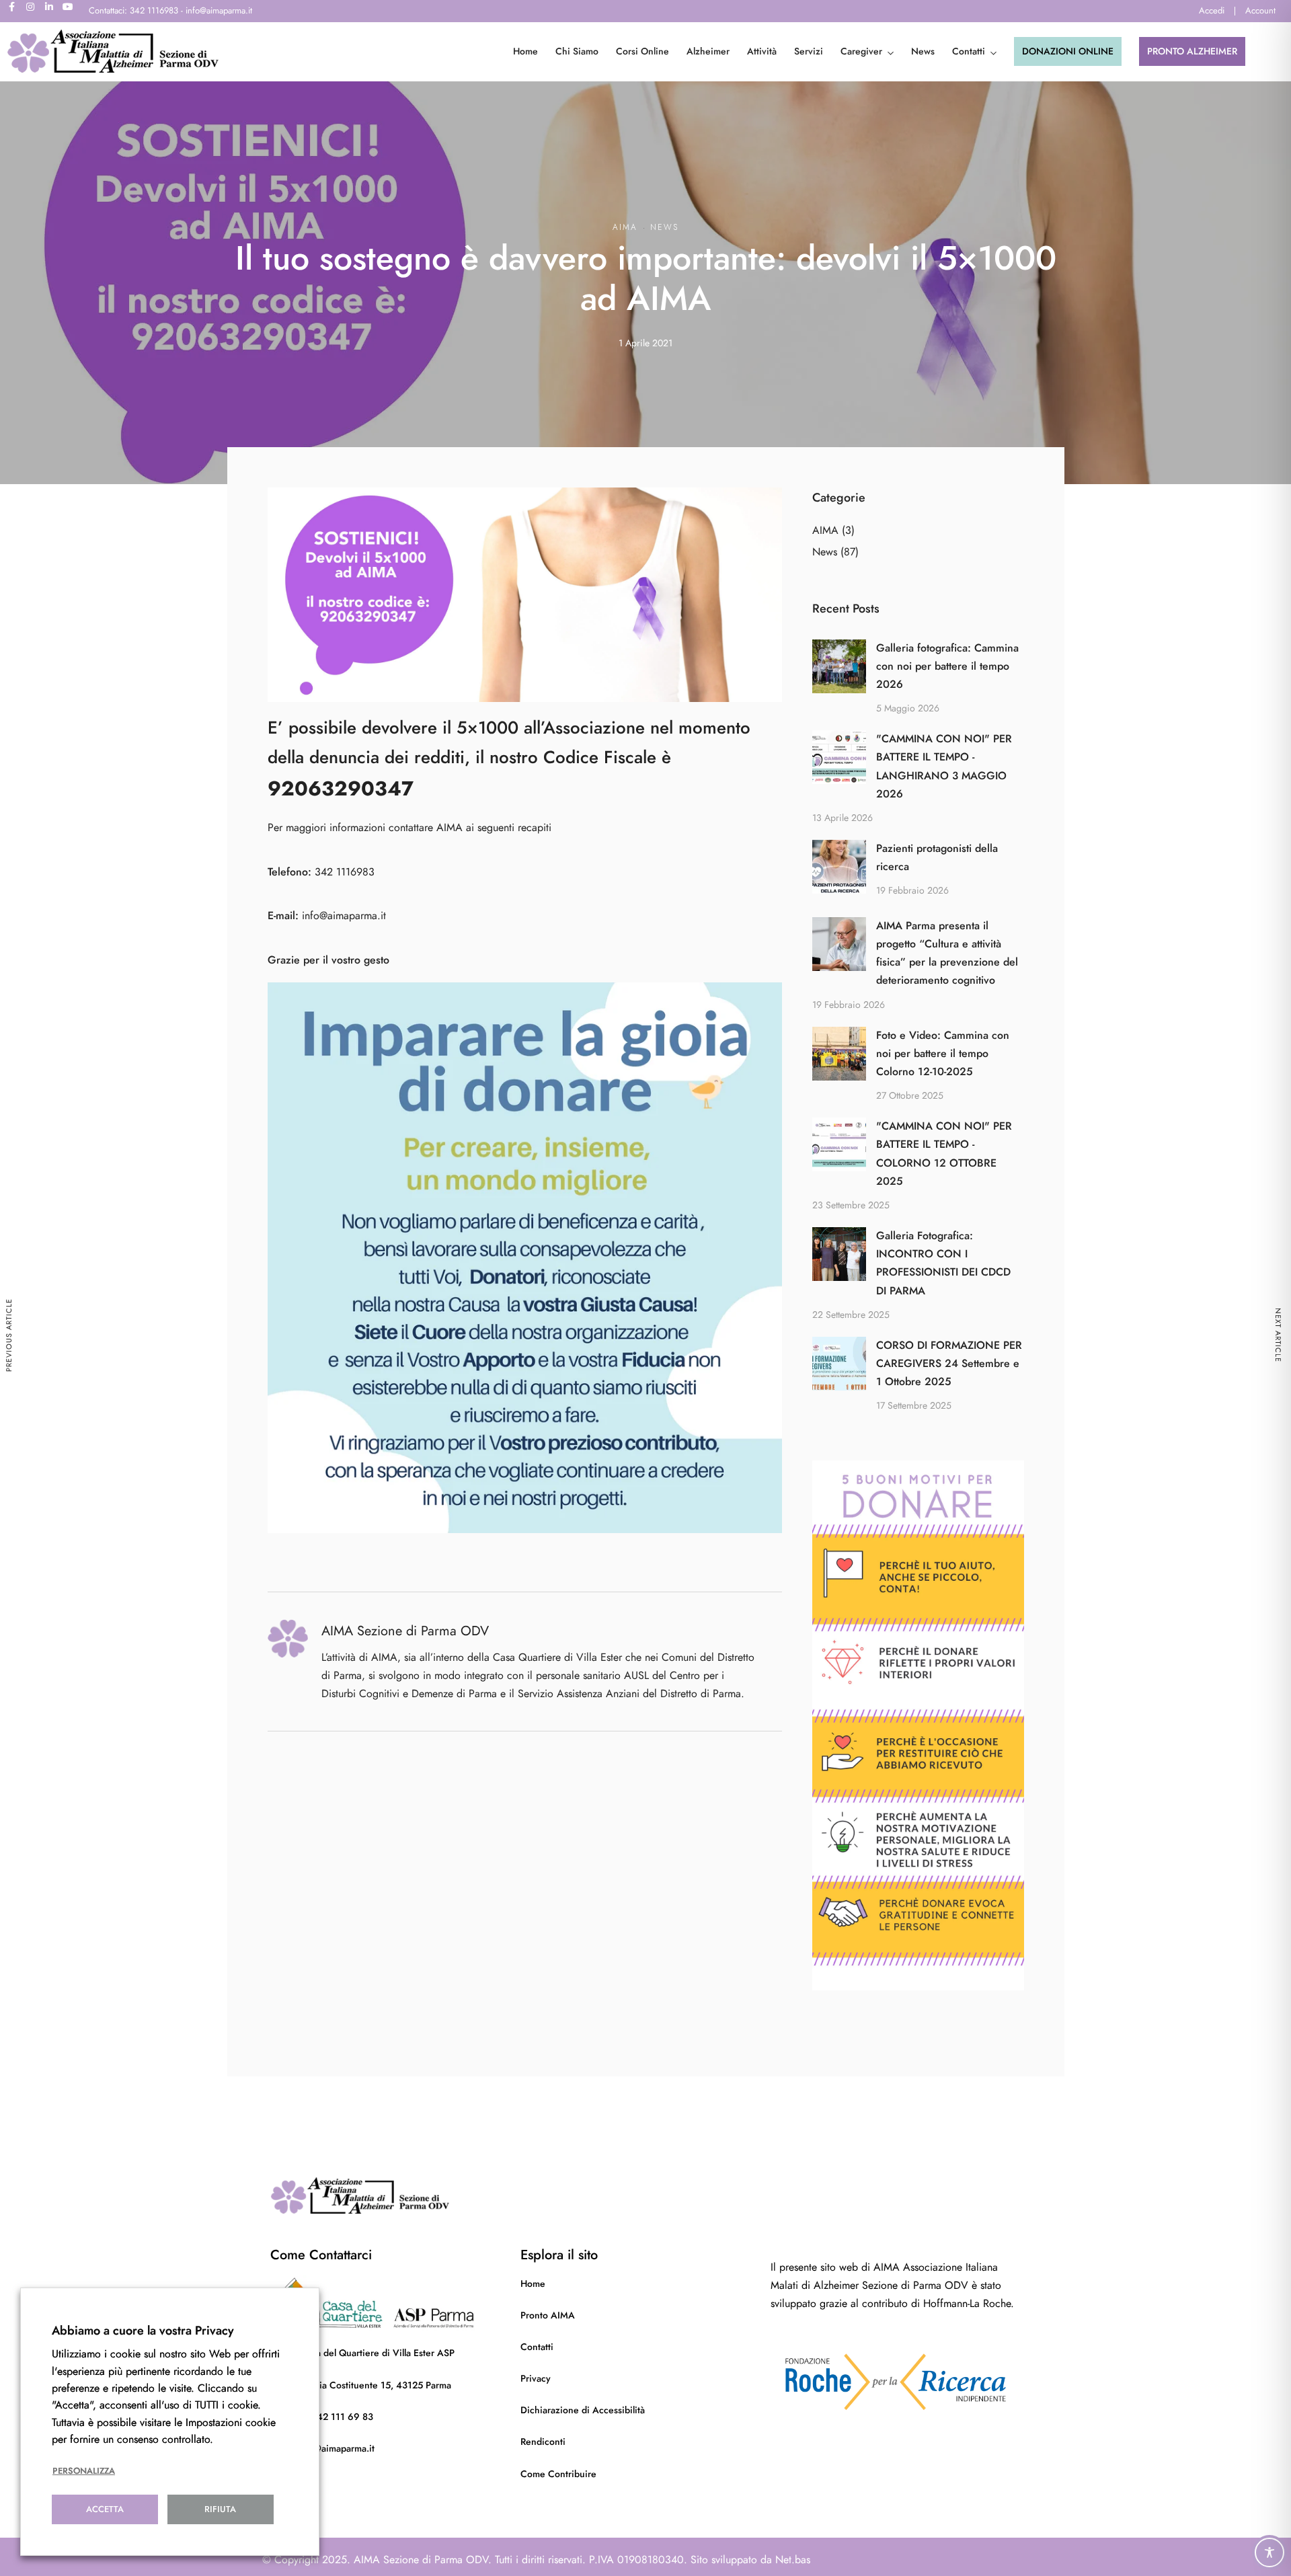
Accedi (1212, 11)
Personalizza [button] (84, 2471)
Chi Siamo (577, 51)
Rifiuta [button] (220, 2509)
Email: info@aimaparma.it (322, 2449)
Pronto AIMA (548, 2315)
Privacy (536, 2379)
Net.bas (793, 2560)
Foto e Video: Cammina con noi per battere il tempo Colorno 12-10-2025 (943, 1054)
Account (1260, 11)
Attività (762, 51)
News (923, 51)
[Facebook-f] (16, 11)
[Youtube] (73, 11)
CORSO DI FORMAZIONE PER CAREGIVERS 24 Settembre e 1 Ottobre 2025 (949, 1364)
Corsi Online (642, 51)
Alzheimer (708, 51)
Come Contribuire (558, 2474)
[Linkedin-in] (54, 11)
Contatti (969, 51)
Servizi (809, 51)
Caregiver (861, 51)
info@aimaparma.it (344, 916)
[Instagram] (35, 11)
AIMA (625, 227)
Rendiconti (543, 2442)
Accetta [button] (105, 2509)
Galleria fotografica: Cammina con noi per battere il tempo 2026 (947, 666)
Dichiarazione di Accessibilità (583, 2410)
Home (525, 51)
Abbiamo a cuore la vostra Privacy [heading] (143, 2330)
